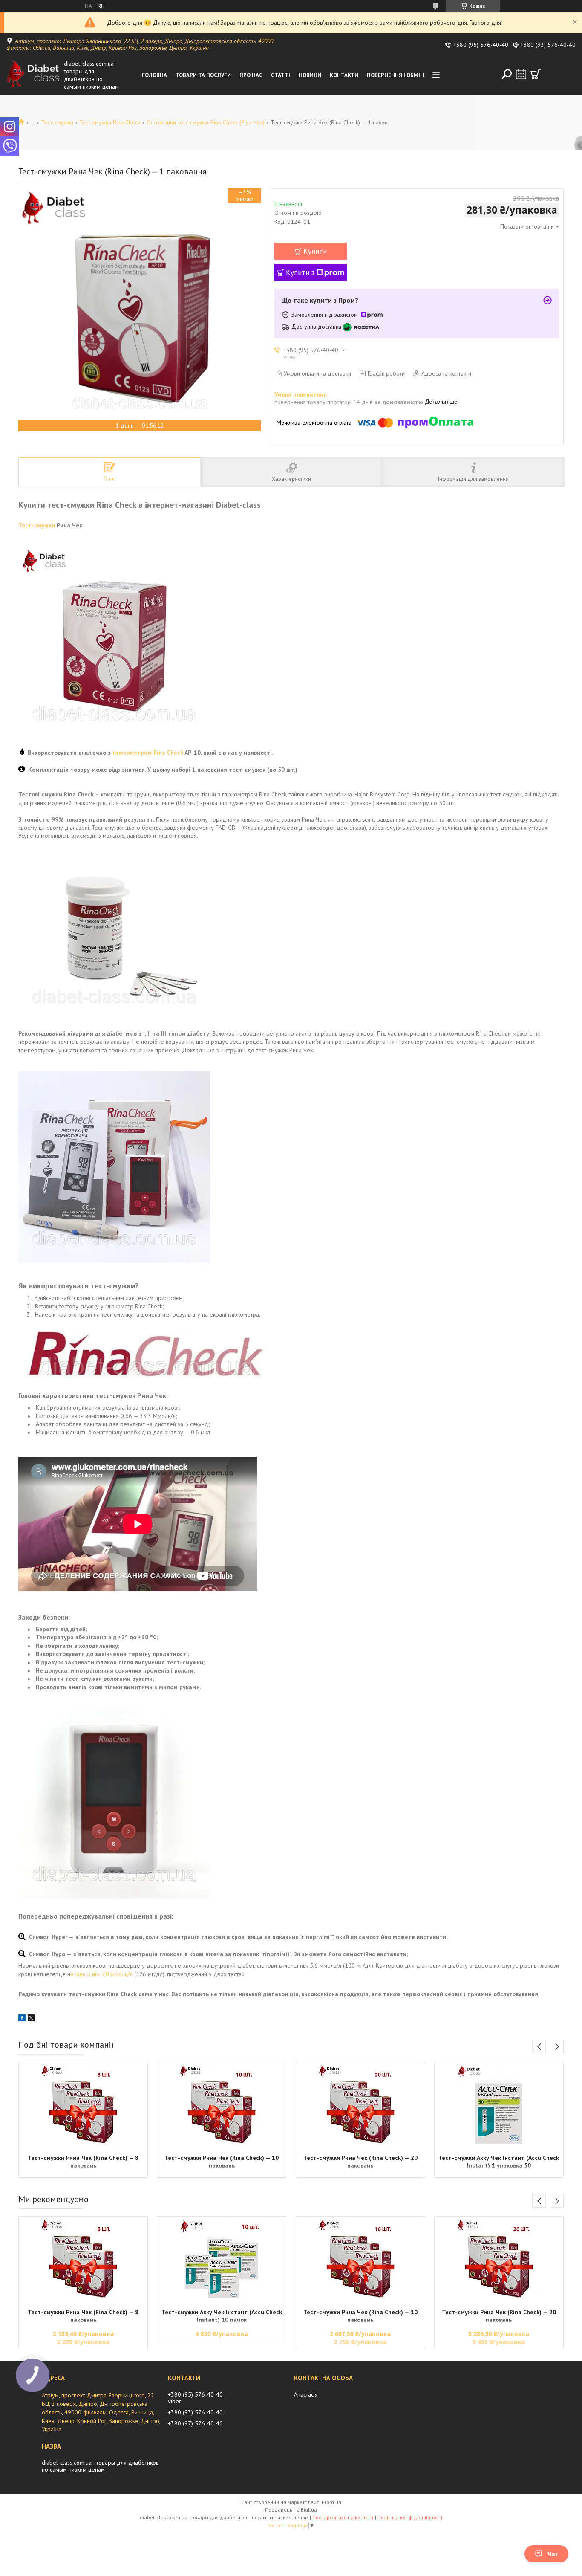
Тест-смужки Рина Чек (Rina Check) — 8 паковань (83, 2162)
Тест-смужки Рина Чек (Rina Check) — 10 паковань (222, 2162)
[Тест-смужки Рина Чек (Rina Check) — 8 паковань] (83, 2107)
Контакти (344, 75)
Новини (310, 75)
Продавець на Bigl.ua (291, 2510)
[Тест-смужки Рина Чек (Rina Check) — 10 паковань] (222, 2107)
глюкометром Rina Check (148, 753)
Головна (154, 75)
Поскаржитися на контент (343, 2517)
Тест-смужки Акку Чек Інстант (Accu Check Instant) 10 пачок (222, 2316)
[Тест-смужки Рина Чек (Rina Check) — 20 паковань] (360, 2107)
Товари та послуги (203, 75)
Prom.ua (331, 2502)
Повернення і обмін (395, 75)
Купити (315, 251)
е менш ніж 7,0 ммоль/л (101, 1974)
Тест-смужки (57, 122)
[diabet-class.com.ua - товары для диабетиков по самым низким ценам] (33, 75)
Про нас (251, 75)
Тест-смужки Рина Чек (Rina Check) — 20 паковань (360, 2162)
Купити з (300, 272)
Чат (553, 2554)
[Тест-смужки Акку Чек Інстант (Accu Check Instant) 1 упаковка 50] (499, 2107)
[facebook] (22, 2019)
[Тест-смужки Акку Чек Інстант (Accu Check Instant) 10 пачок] (222, 2261)
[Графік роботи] (521, 74)
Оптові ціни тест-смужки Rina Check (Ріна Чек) (206, 122)
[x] (31, 2019)
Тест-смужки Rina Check (110, 122)
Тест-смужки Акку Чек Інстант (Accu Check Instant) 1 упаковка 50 (499, 2162)
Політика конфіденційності (410, 2517)
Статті (281, 75)
